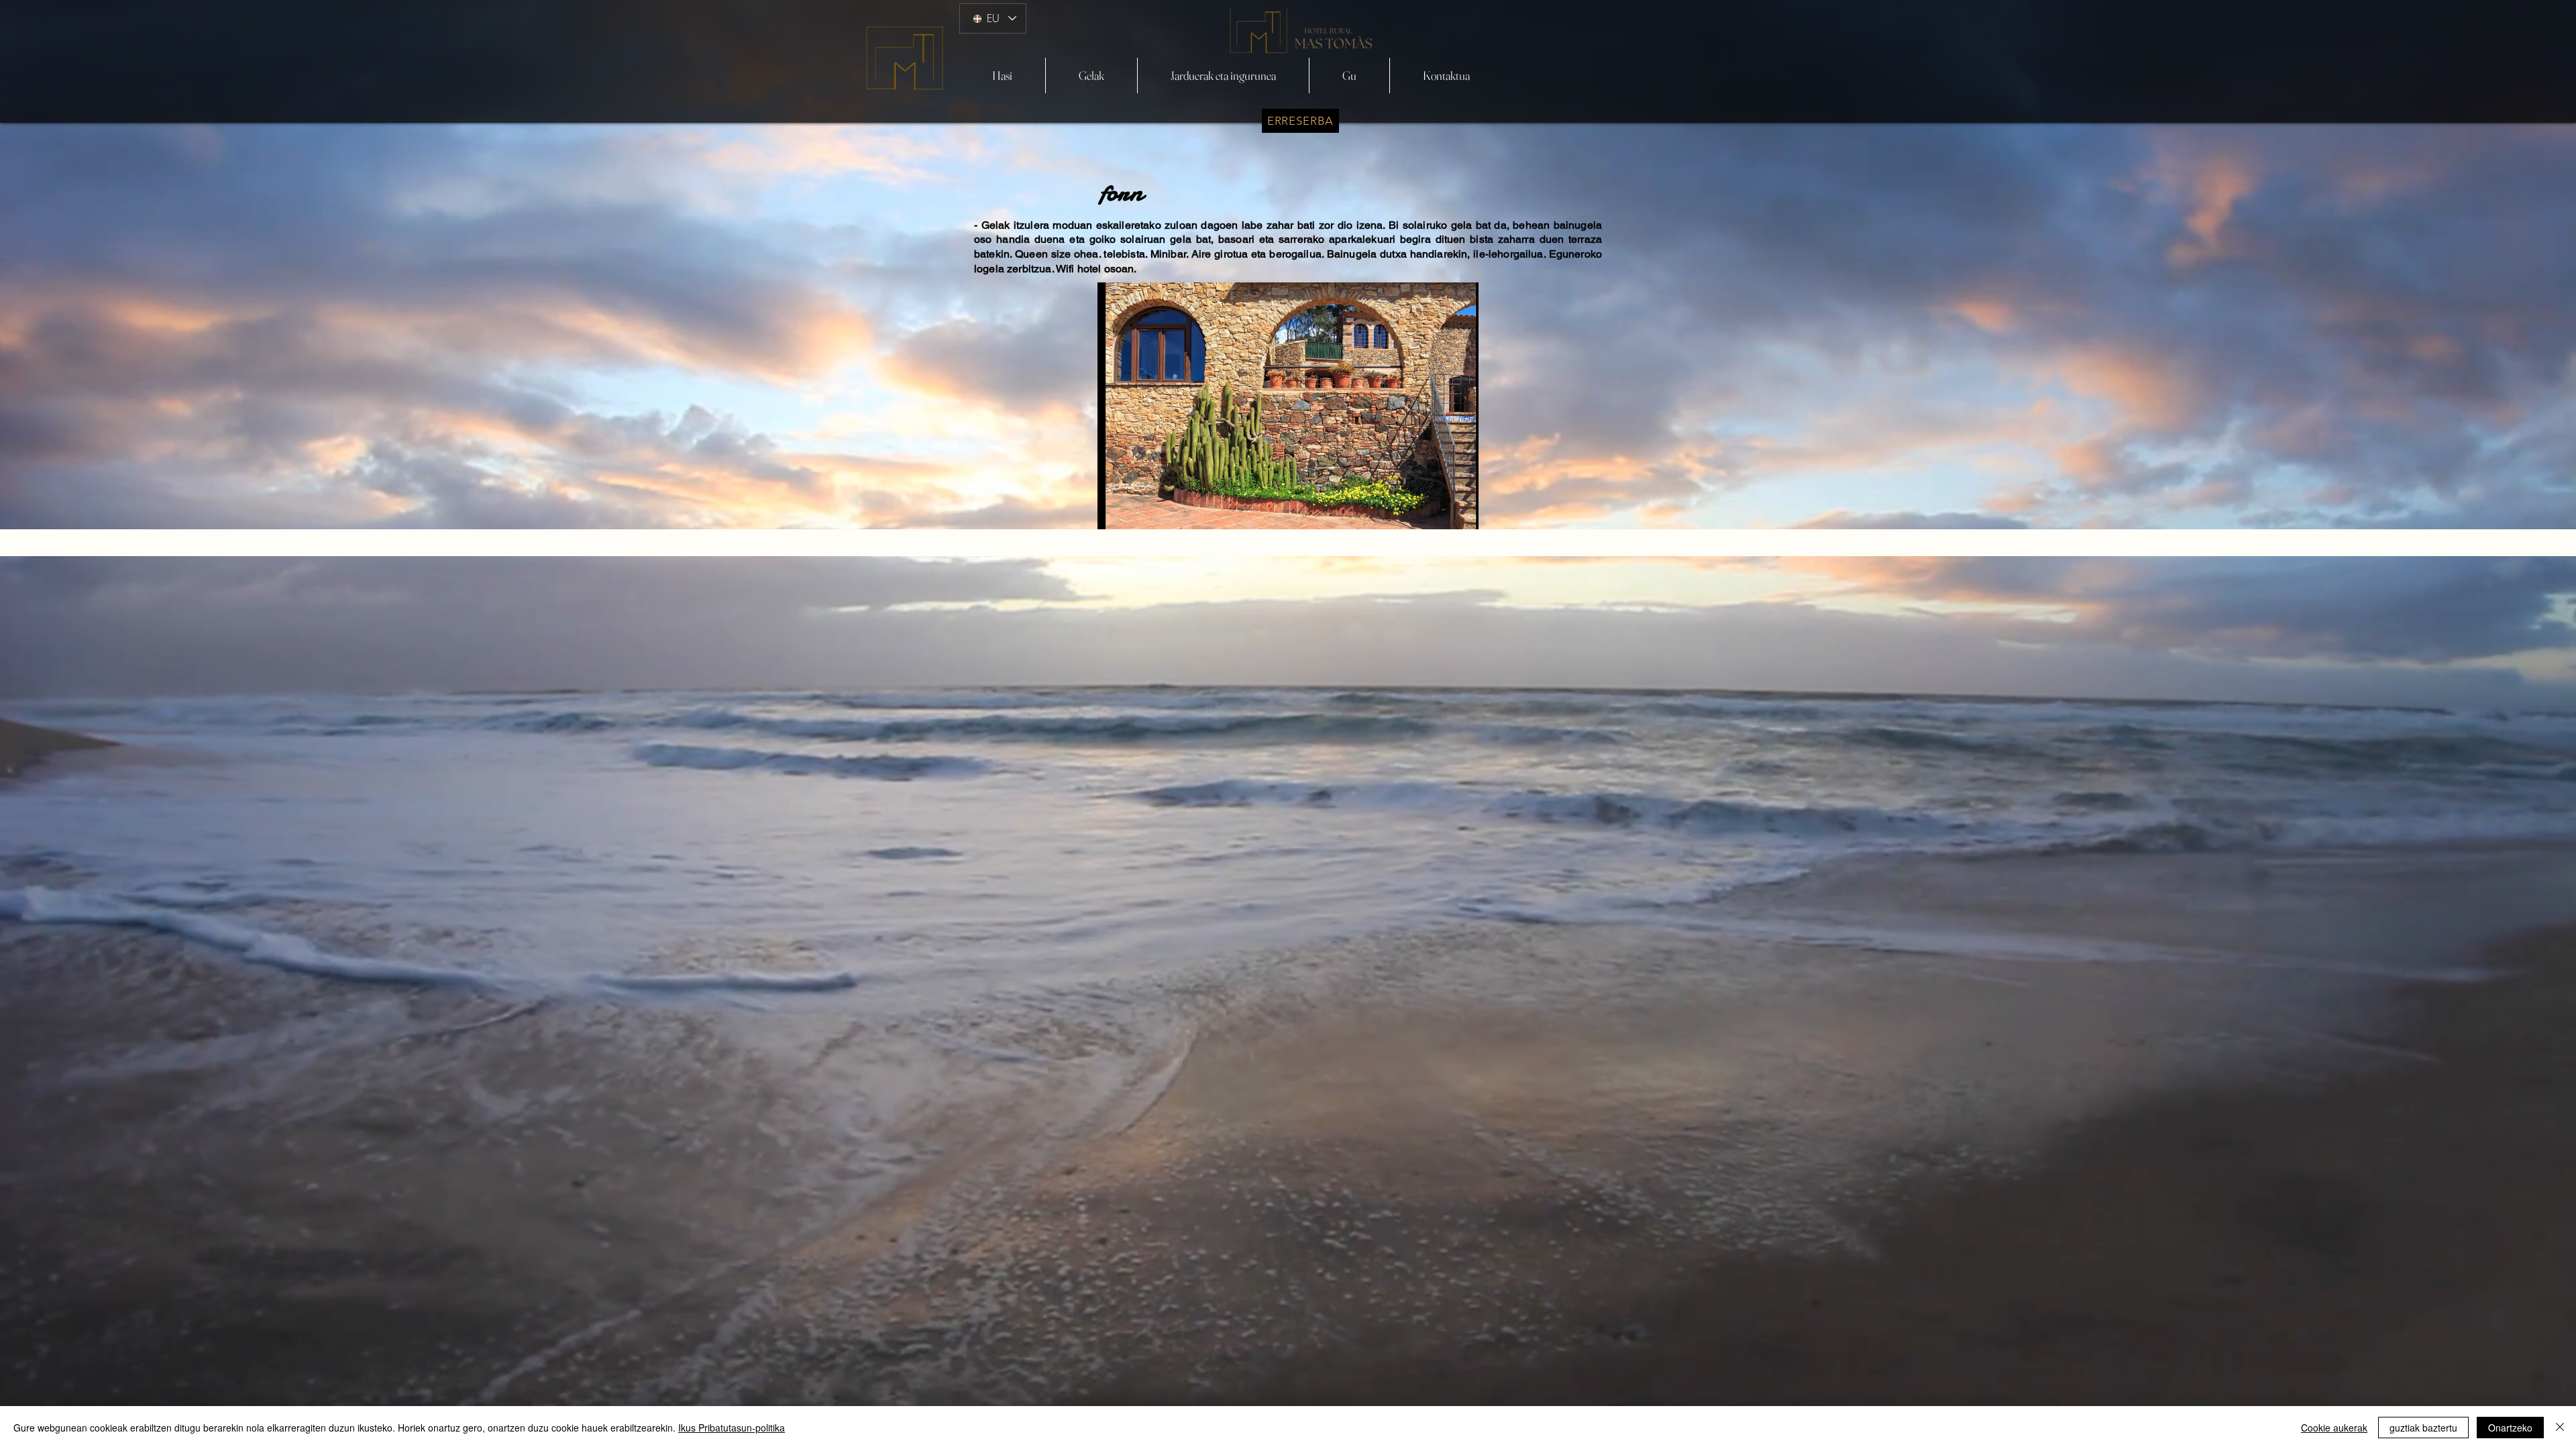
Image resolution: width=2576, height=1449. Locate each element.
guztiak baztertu (2423, 1428)
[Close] (2560, 1428)
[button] (1288, 406)
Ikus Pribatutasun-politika (732, 1428)
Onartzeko (2510, 1428)
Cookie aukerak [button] (2334, 1428)
